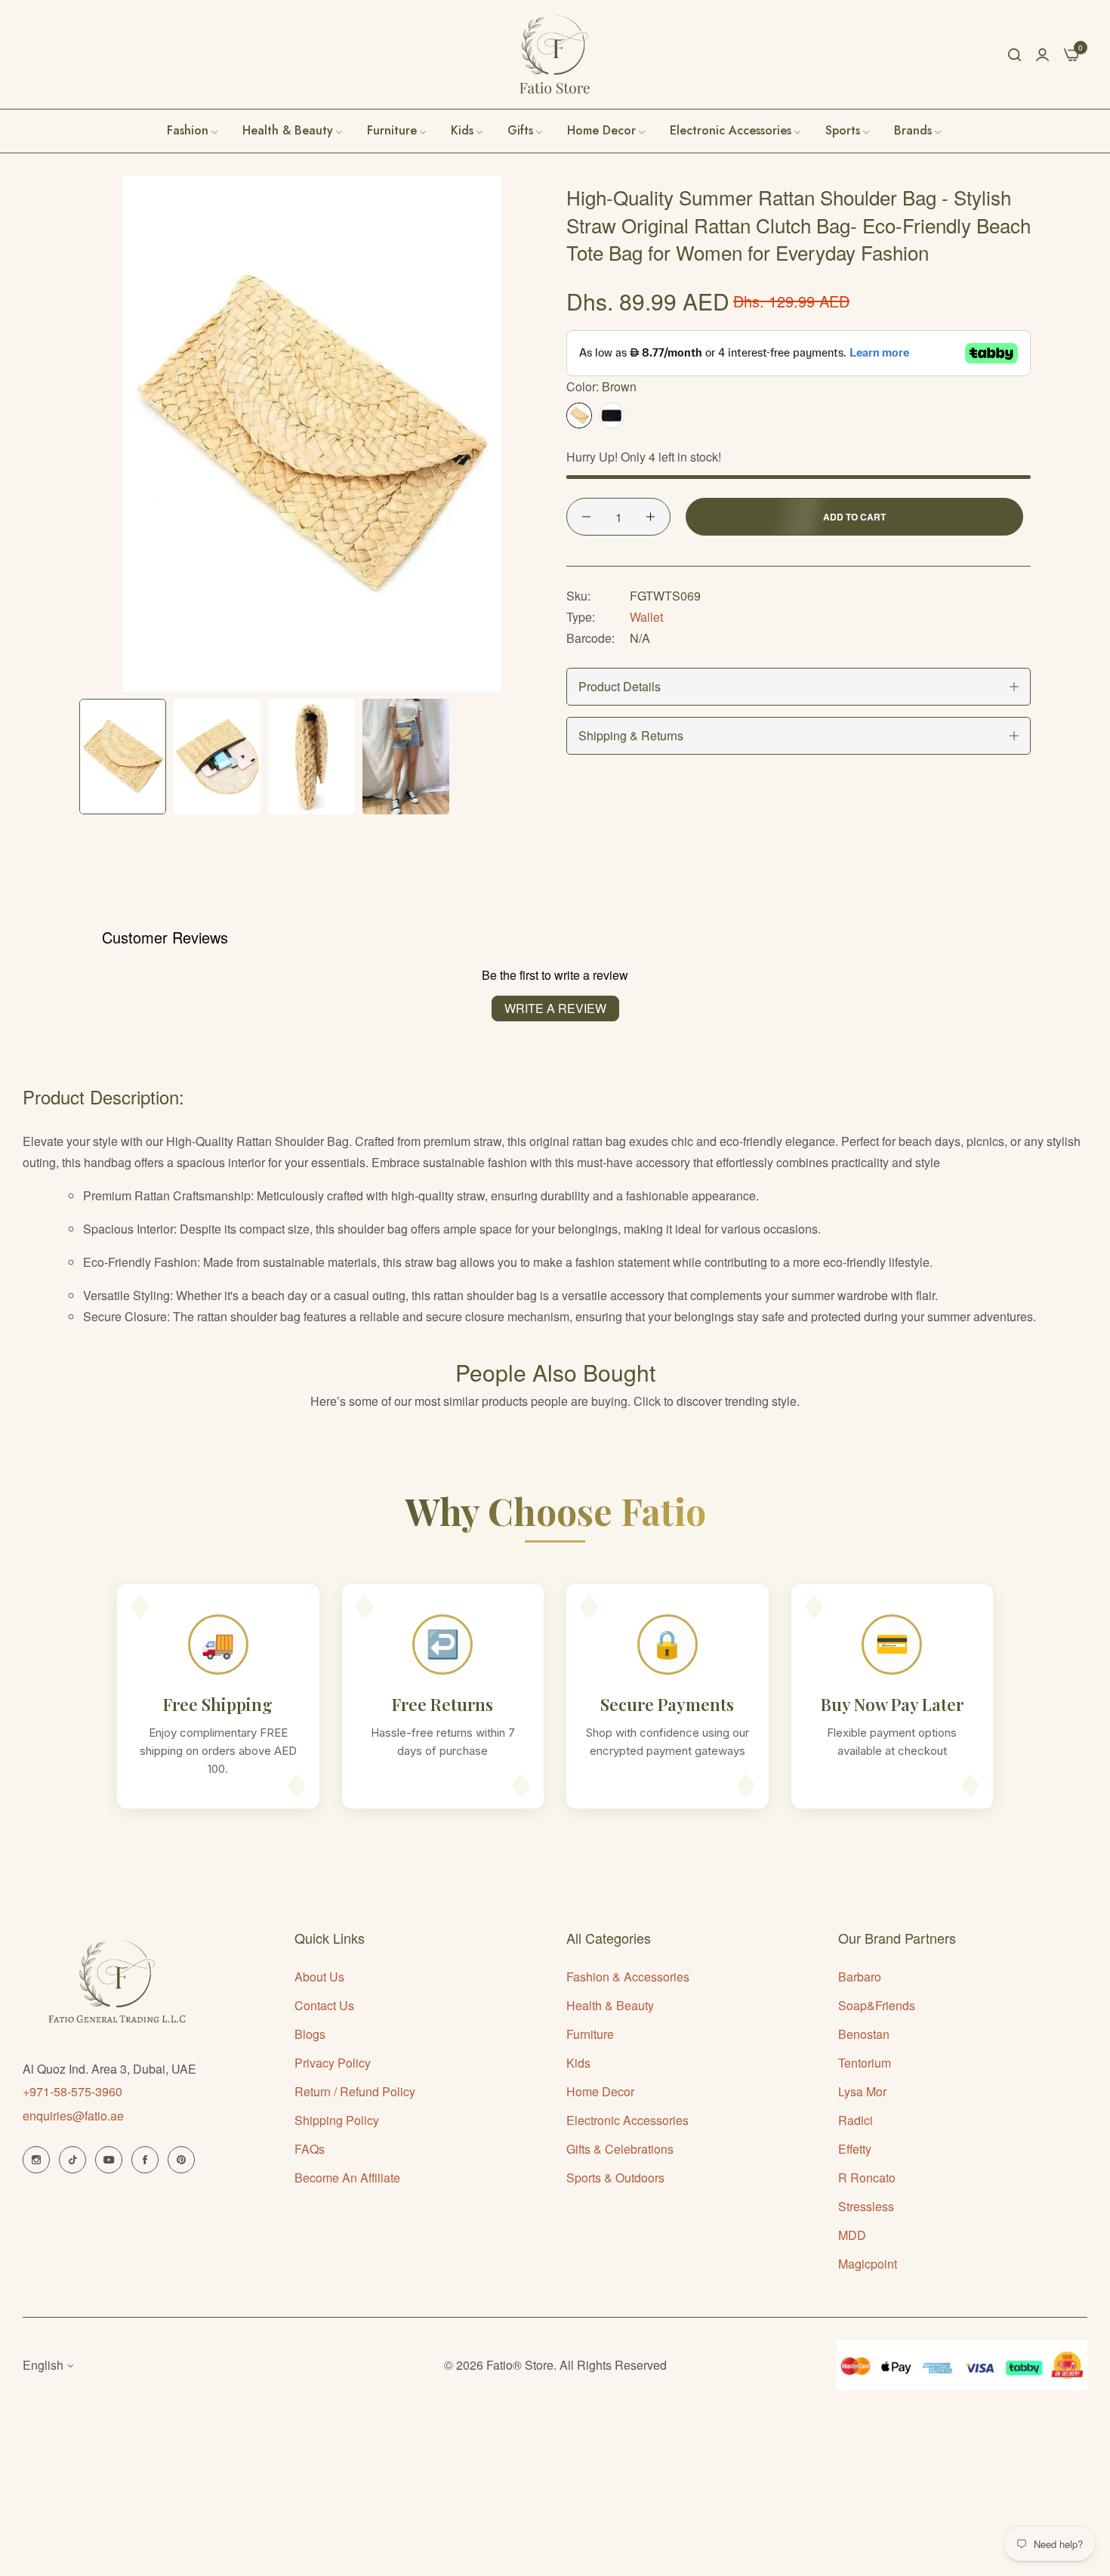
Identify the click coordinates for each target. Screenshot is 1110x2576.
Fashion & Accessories (628, 1977)
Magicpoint (868, 2264)
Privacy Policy (333, 2063)
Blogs (310, 2034)
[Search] (1014, 54)
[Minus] (586, 517)
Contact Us (324, 2005)
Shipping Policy (337, 2120)
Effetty (855, 2149)
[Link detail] (36, 2160)
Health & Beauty (610, 2005)
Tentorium (865, 2063)
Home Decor (600, 2091)
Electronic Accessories (627, 2120)
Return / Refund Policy (355, 2091)
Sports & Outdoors (615, 2178)
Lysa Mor (862, 2091)
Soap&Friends (877, 2005)
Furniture (590, 2034)
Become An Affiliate (347, 2178)
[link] (919, 131)
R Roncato (867, 2178)
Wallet (646, 617)
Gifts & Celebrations (620, 2149)
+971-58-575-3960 (72, 2091)
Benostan (864, 2034)
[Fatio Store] (555, 54)
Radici (856, 2120)
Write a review (555, 1008)
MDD (852, 2235)
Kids (578, 2063)
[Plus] (651, 517)
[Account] (1042, 54)
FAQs (310, 2149)
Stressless (866, 2206)
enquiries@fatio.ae (73, 2116)
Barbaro (860, 1977)
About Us (319, 1977)
